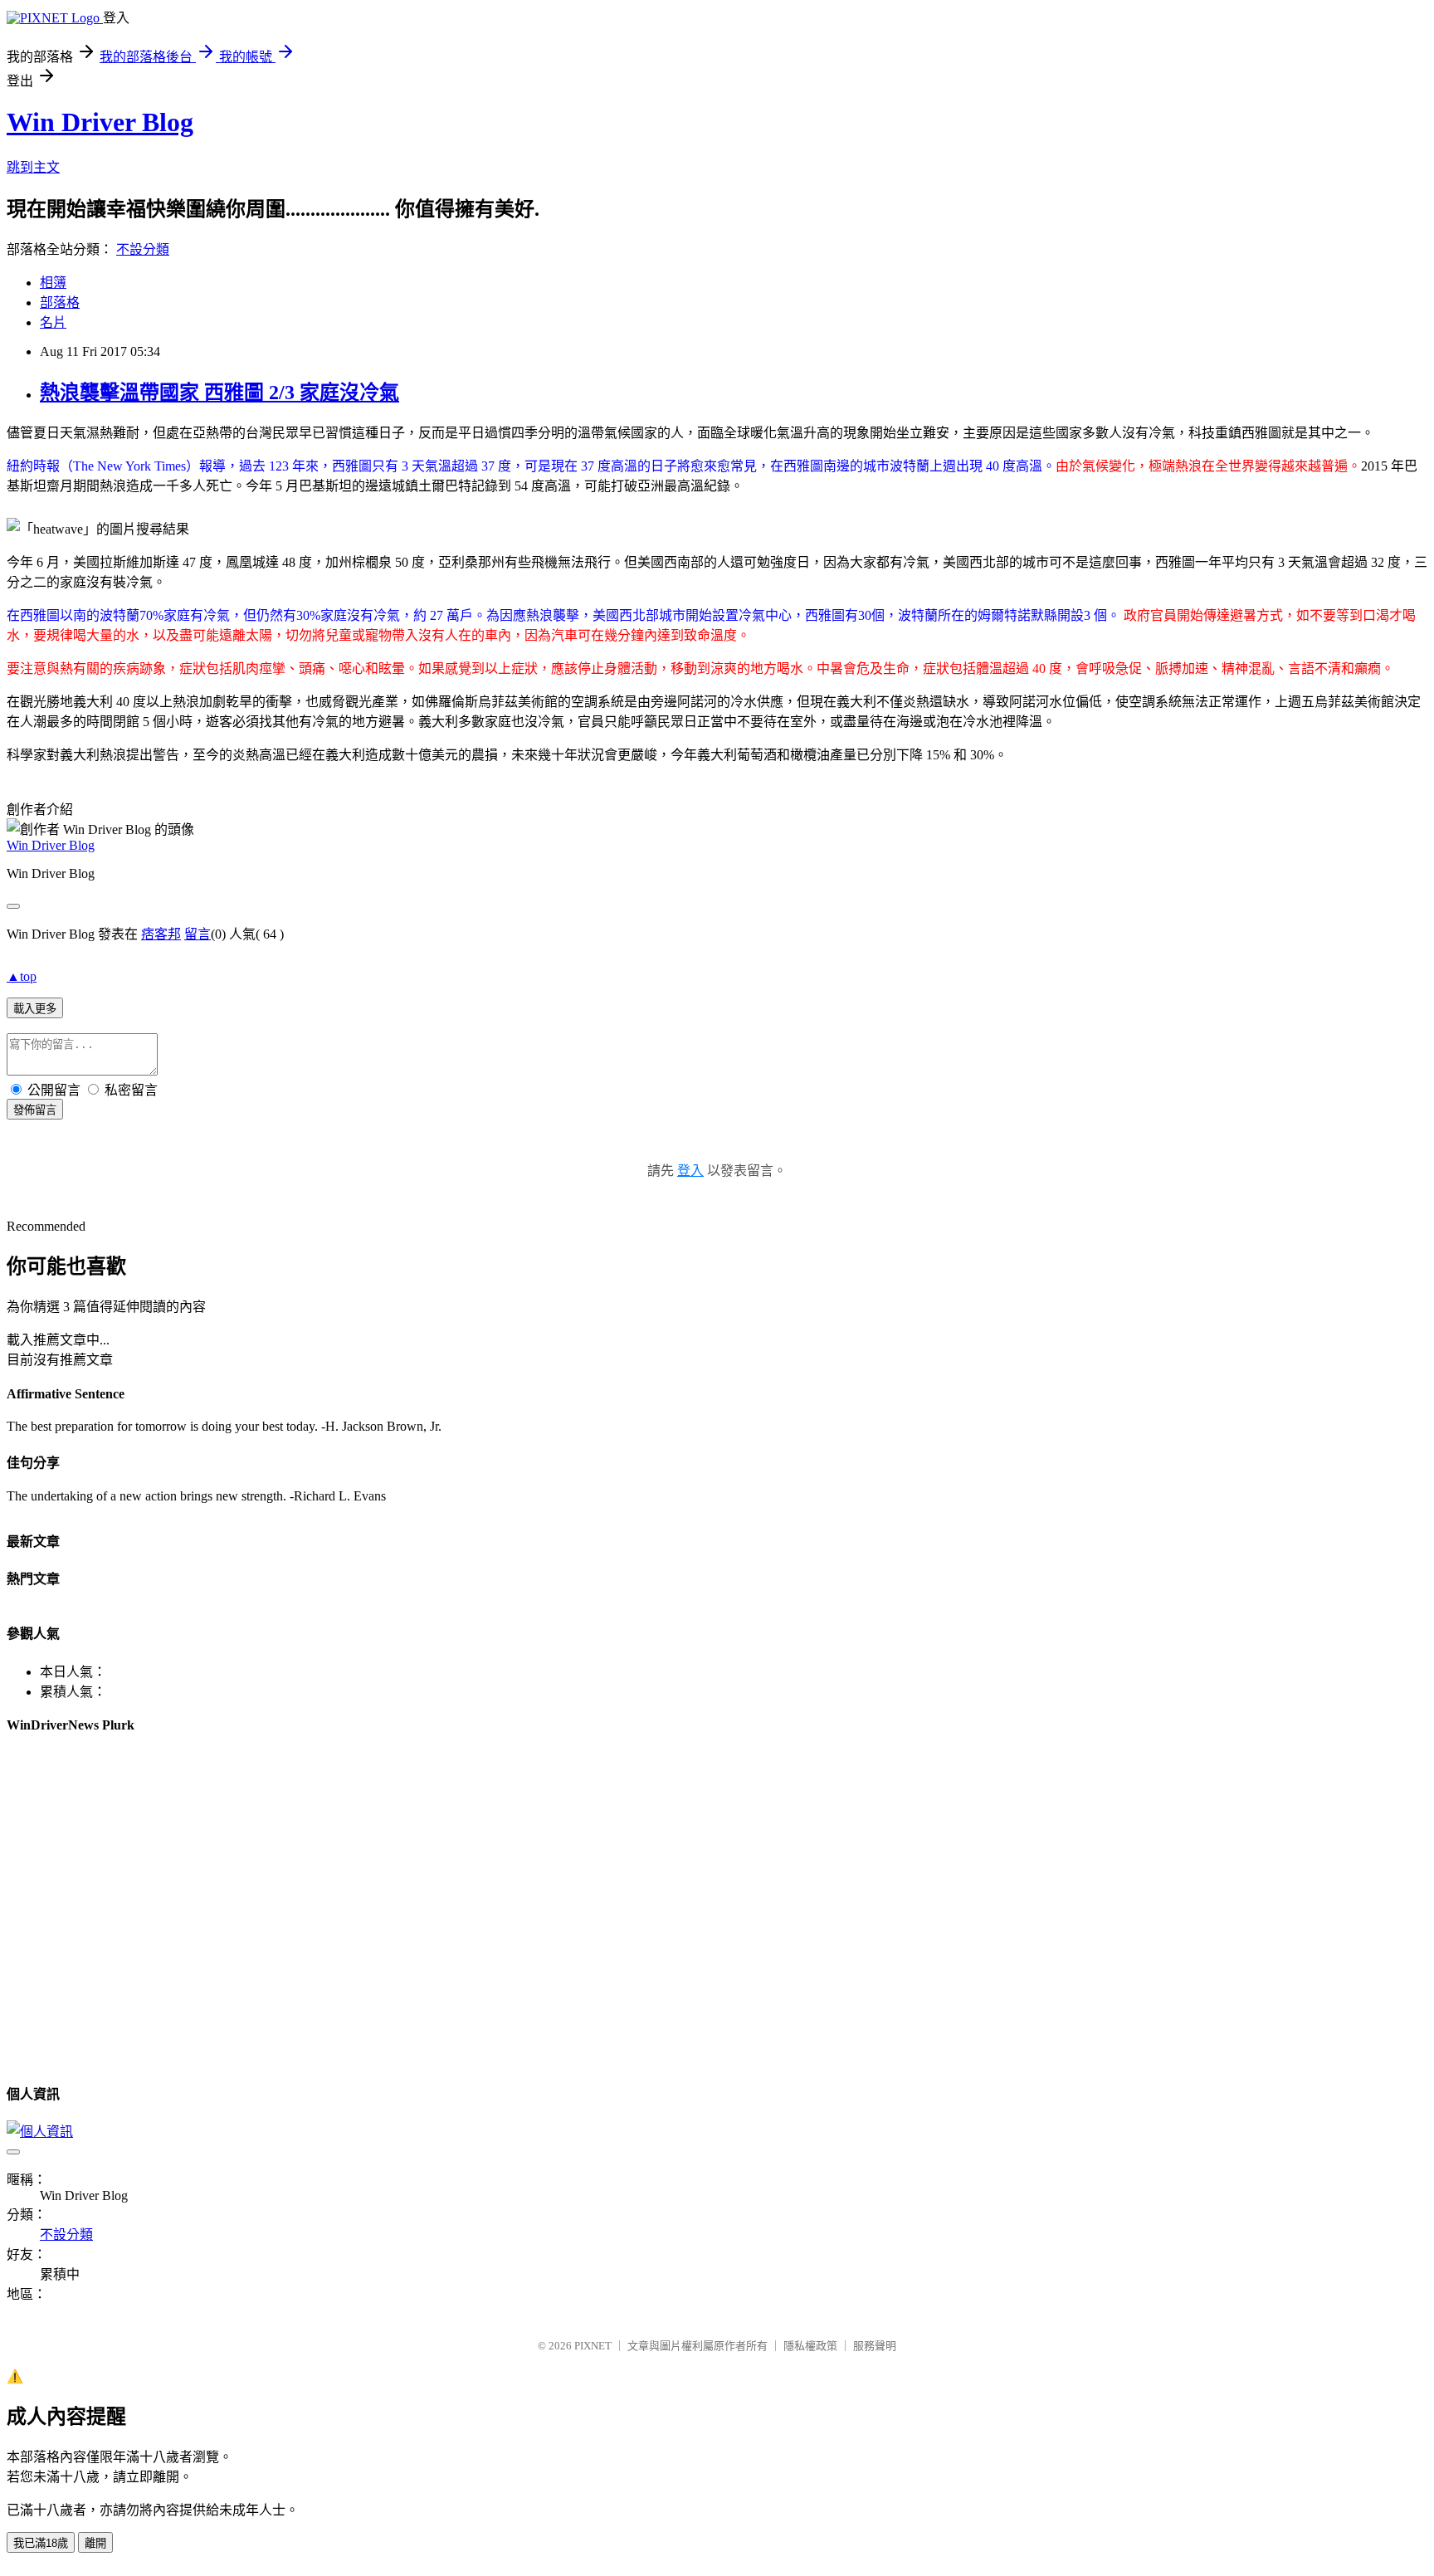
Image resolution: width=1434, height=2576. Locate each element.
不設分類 (143, 249)
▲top (22, 976)
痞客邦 (161, 934)
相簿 (53, 283)
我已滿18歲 (41, 2543)
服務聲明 (875, 2346)
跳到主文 (33, 167)
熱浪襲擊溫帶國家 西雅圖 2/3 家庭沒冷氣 (219, 393)
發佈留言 (35, 1110)
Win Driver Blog (100, 122)
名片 (53, 322)
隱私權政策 (810, 2346)
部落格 (60, 302)
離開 (95, 2543)
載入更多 (35, 1009)
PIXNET (593, 2346)
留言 (198, 934)
